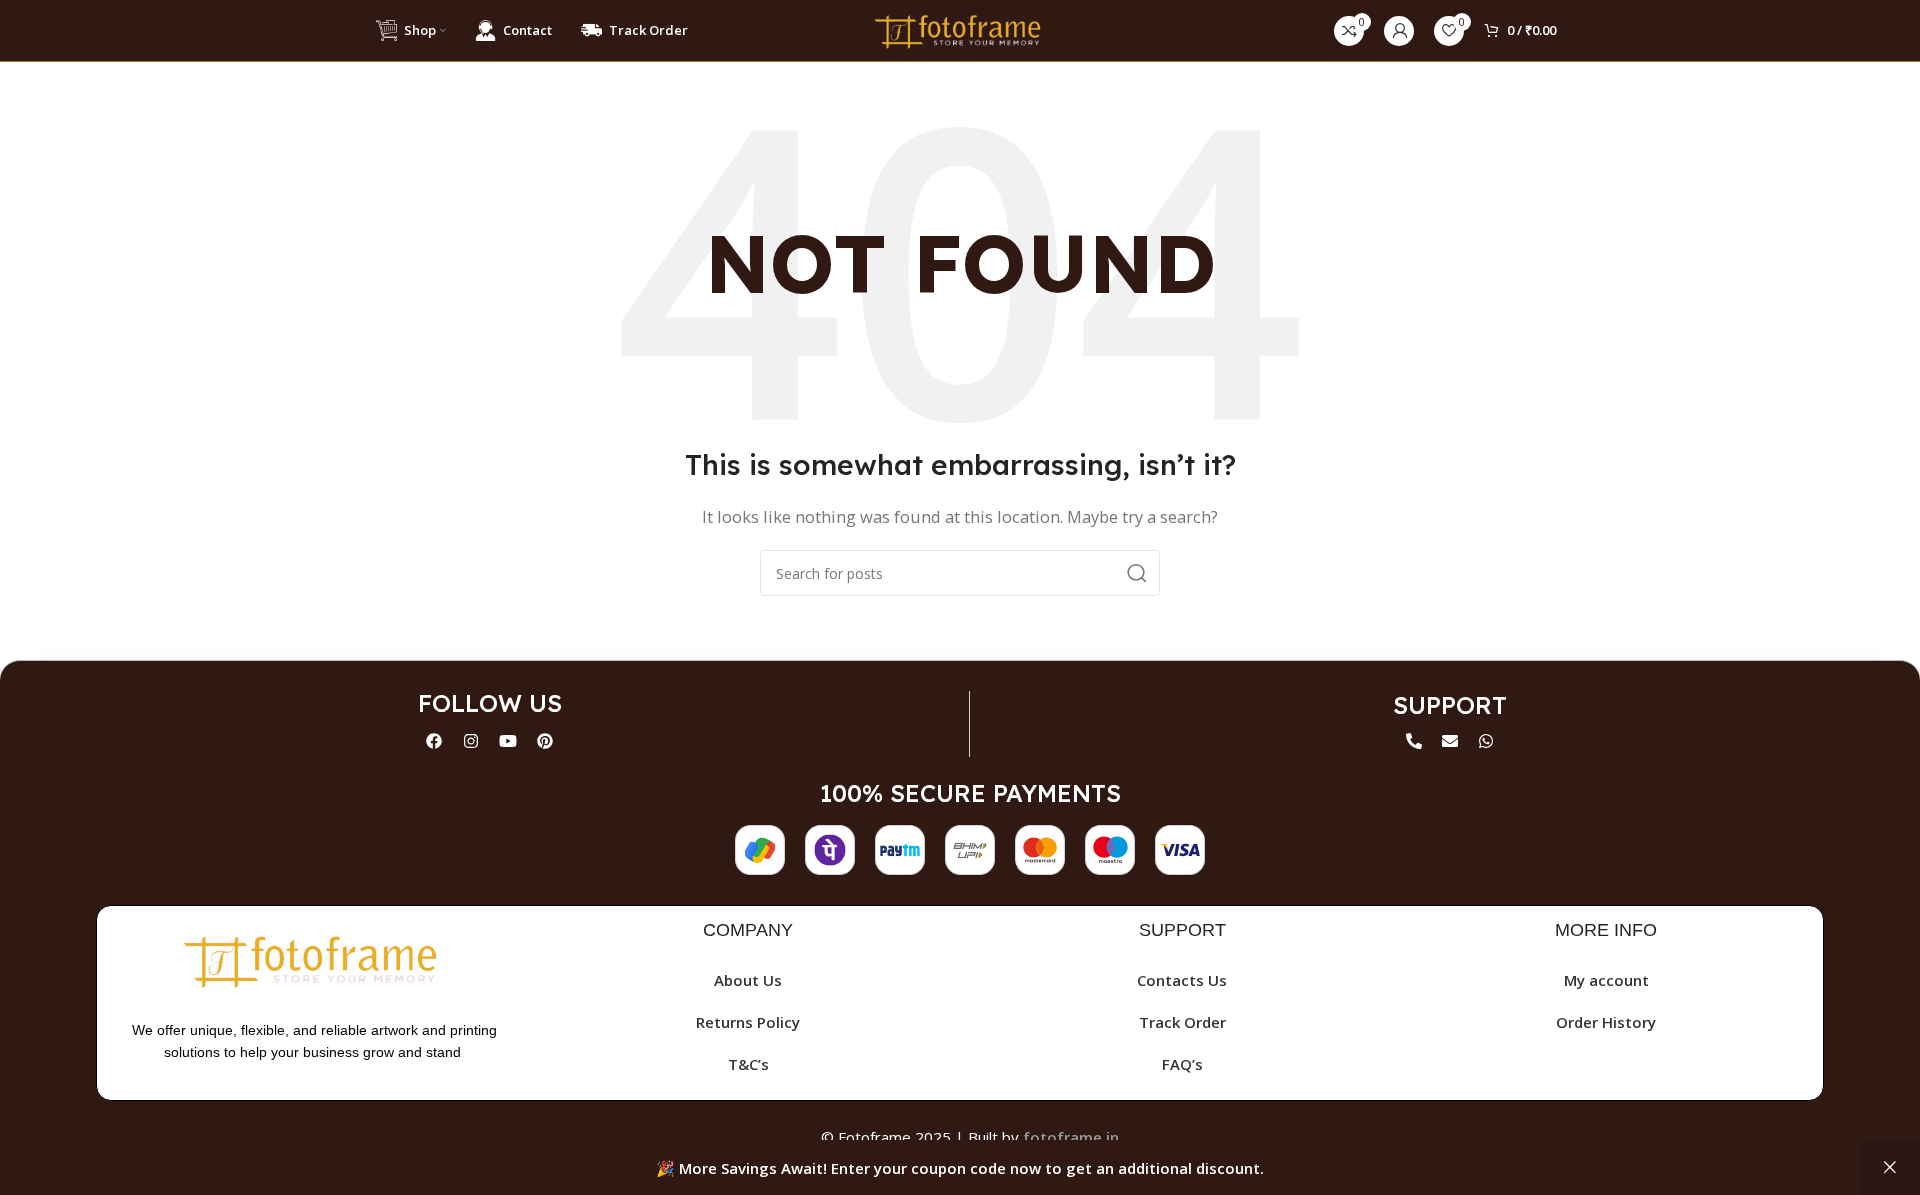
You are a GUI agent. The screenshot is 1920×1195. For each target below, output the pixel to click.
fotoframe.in (1071, 1137)
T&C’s (748, 1064)
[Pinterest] (545, 741)
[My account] (1399, 31)
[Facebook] (434, 741)
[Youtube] (508, 741)
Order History (1606, 1022)
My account (1606, 980)
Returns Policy (748, 1022)
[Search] (1137, 573)
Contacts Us (1182, 980)
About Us (748, 980)
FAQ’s (1182, 1064)
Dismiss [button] (1890, 1167)
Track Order (1182, 1022)
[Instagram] (471, 741)
